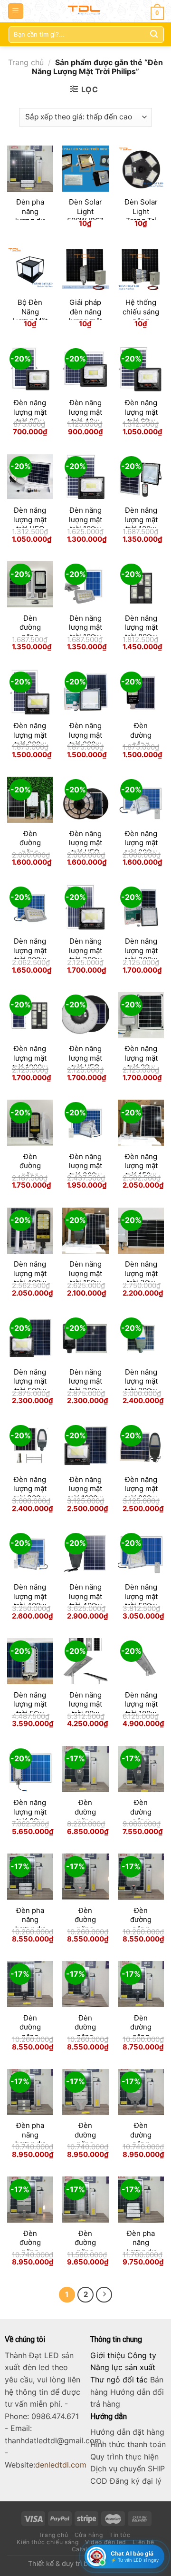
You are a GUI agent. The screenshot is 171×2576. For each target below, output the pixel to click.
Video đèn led (106, 2542)
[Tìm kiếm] (154, 34)
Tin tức (120, 2535)
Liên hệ (143, 2542)
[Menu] (16, 11)
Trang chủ (26, 62)
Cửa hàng (89, 2535)
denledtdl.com (61, 2465)
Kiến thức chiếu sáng (47, 2542)
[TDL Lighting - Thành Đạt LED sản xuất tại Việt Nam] (86, 11)
